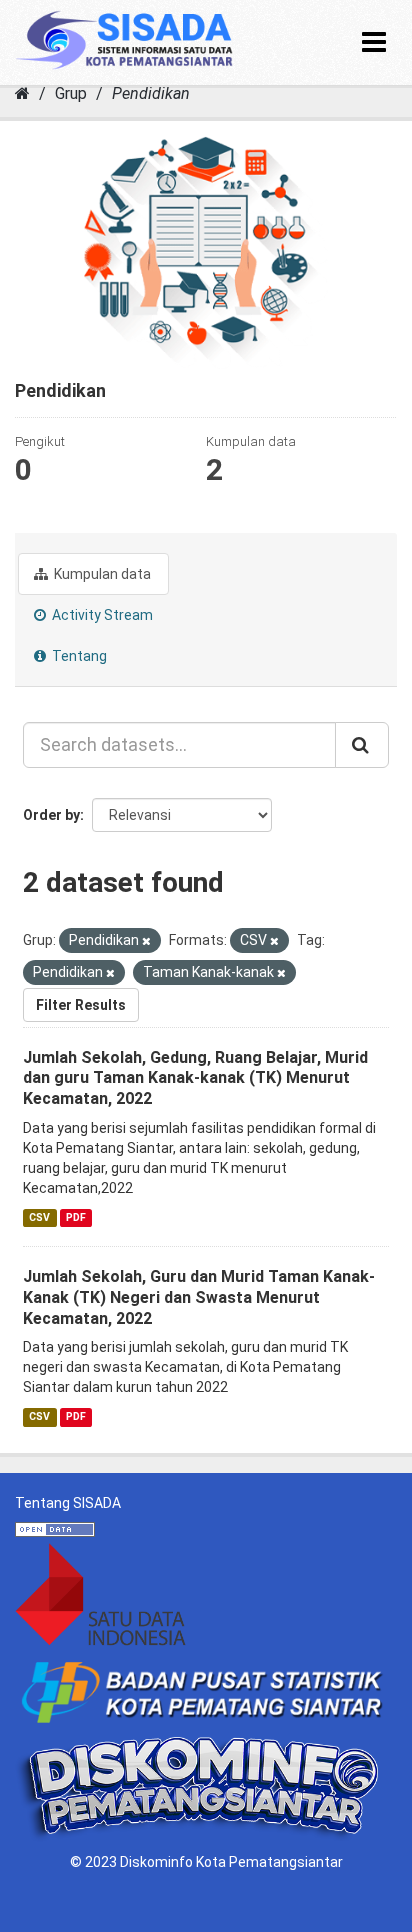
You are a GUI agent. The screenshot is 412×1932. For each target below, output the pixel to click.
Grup (71, 93)
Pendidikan (151, 93)
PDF (76, 1217)
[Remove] (146, 941)
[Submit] (362, 745)
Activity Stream (101, 615)
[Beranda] (22, 93)
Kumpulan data (101, 574)
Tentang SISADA (68, 1503)
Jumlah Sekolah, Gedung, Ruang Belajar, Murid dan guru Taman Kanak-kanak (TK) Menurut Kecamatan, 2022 (195, 1078)
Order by (51, 815)
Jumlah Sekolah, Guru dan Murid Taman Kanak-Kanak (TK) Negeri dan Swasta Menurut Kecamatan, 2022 (199, 1297)
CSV (39, 1217)
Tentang (78, 656)
